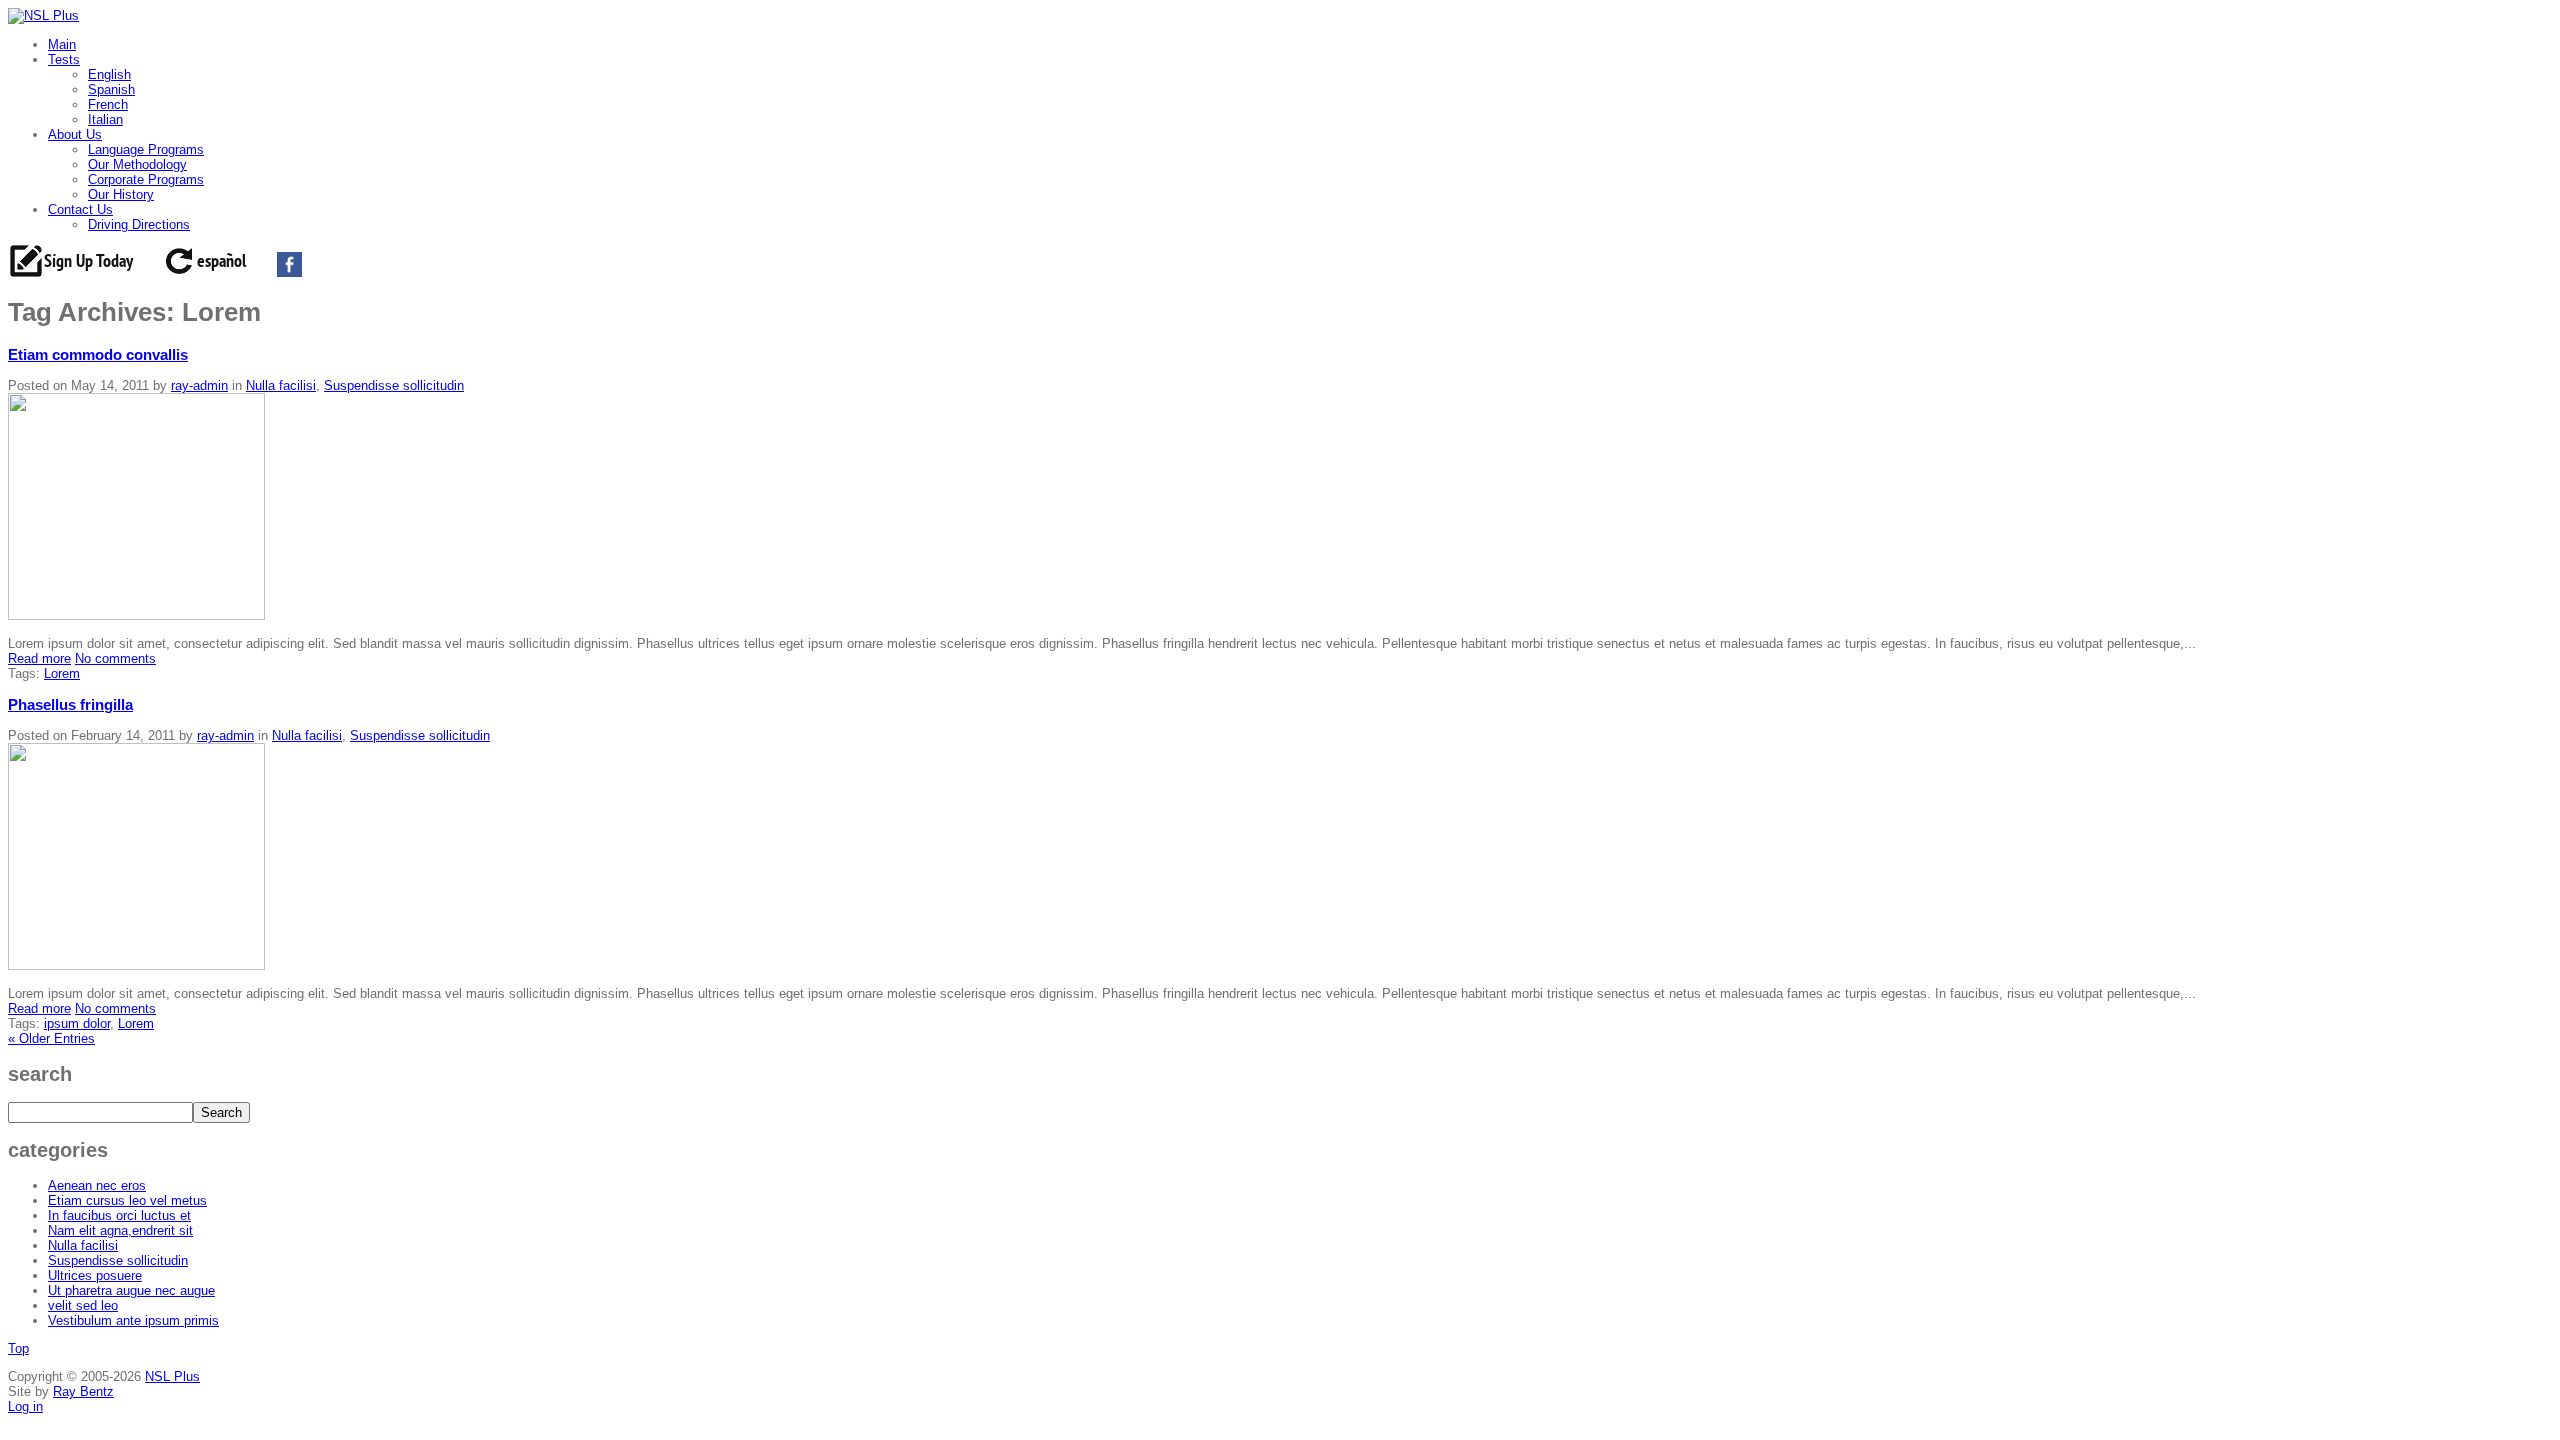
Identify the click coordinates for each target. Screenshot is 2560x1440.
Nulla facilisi (281, 385)
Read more (39, 658)
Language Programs (146, 149)
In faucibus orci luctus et (119, 1215)
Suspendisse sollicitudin (394, 385)
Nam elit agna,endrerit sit (120, 1230)
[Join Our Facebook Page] (299, 272)
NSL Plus (172, 1376)
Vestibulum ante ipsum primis (133, 1320)
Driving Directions (139, 224)
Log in (25, 1406)
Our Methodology (137, 164)
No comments (115, 658)
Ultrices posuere (95, 1275)
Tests (64, 59)
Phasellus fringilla (70, 704)
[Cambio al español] (219, 272)
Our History (121, 194)
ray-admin (199, 385)
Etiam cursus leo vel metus (127, 1200)
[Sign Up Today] (83, 272)
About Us (75, 134)
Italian (105, 119)
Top (18, 1348)
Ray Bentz (83, 1391)
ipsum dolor (77, 1023)
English (109, 74)
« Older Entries (51, 1038)
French (108, 104)
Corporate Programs (146, 179)
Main (62, 44)
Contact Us (80, 209)
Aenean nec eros (97, 1185)
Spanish (111, 89)
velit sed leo (83, 1305)
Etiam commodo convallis (98, 354)
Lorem (62, 673)
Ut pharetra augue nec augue (131, 1290)
